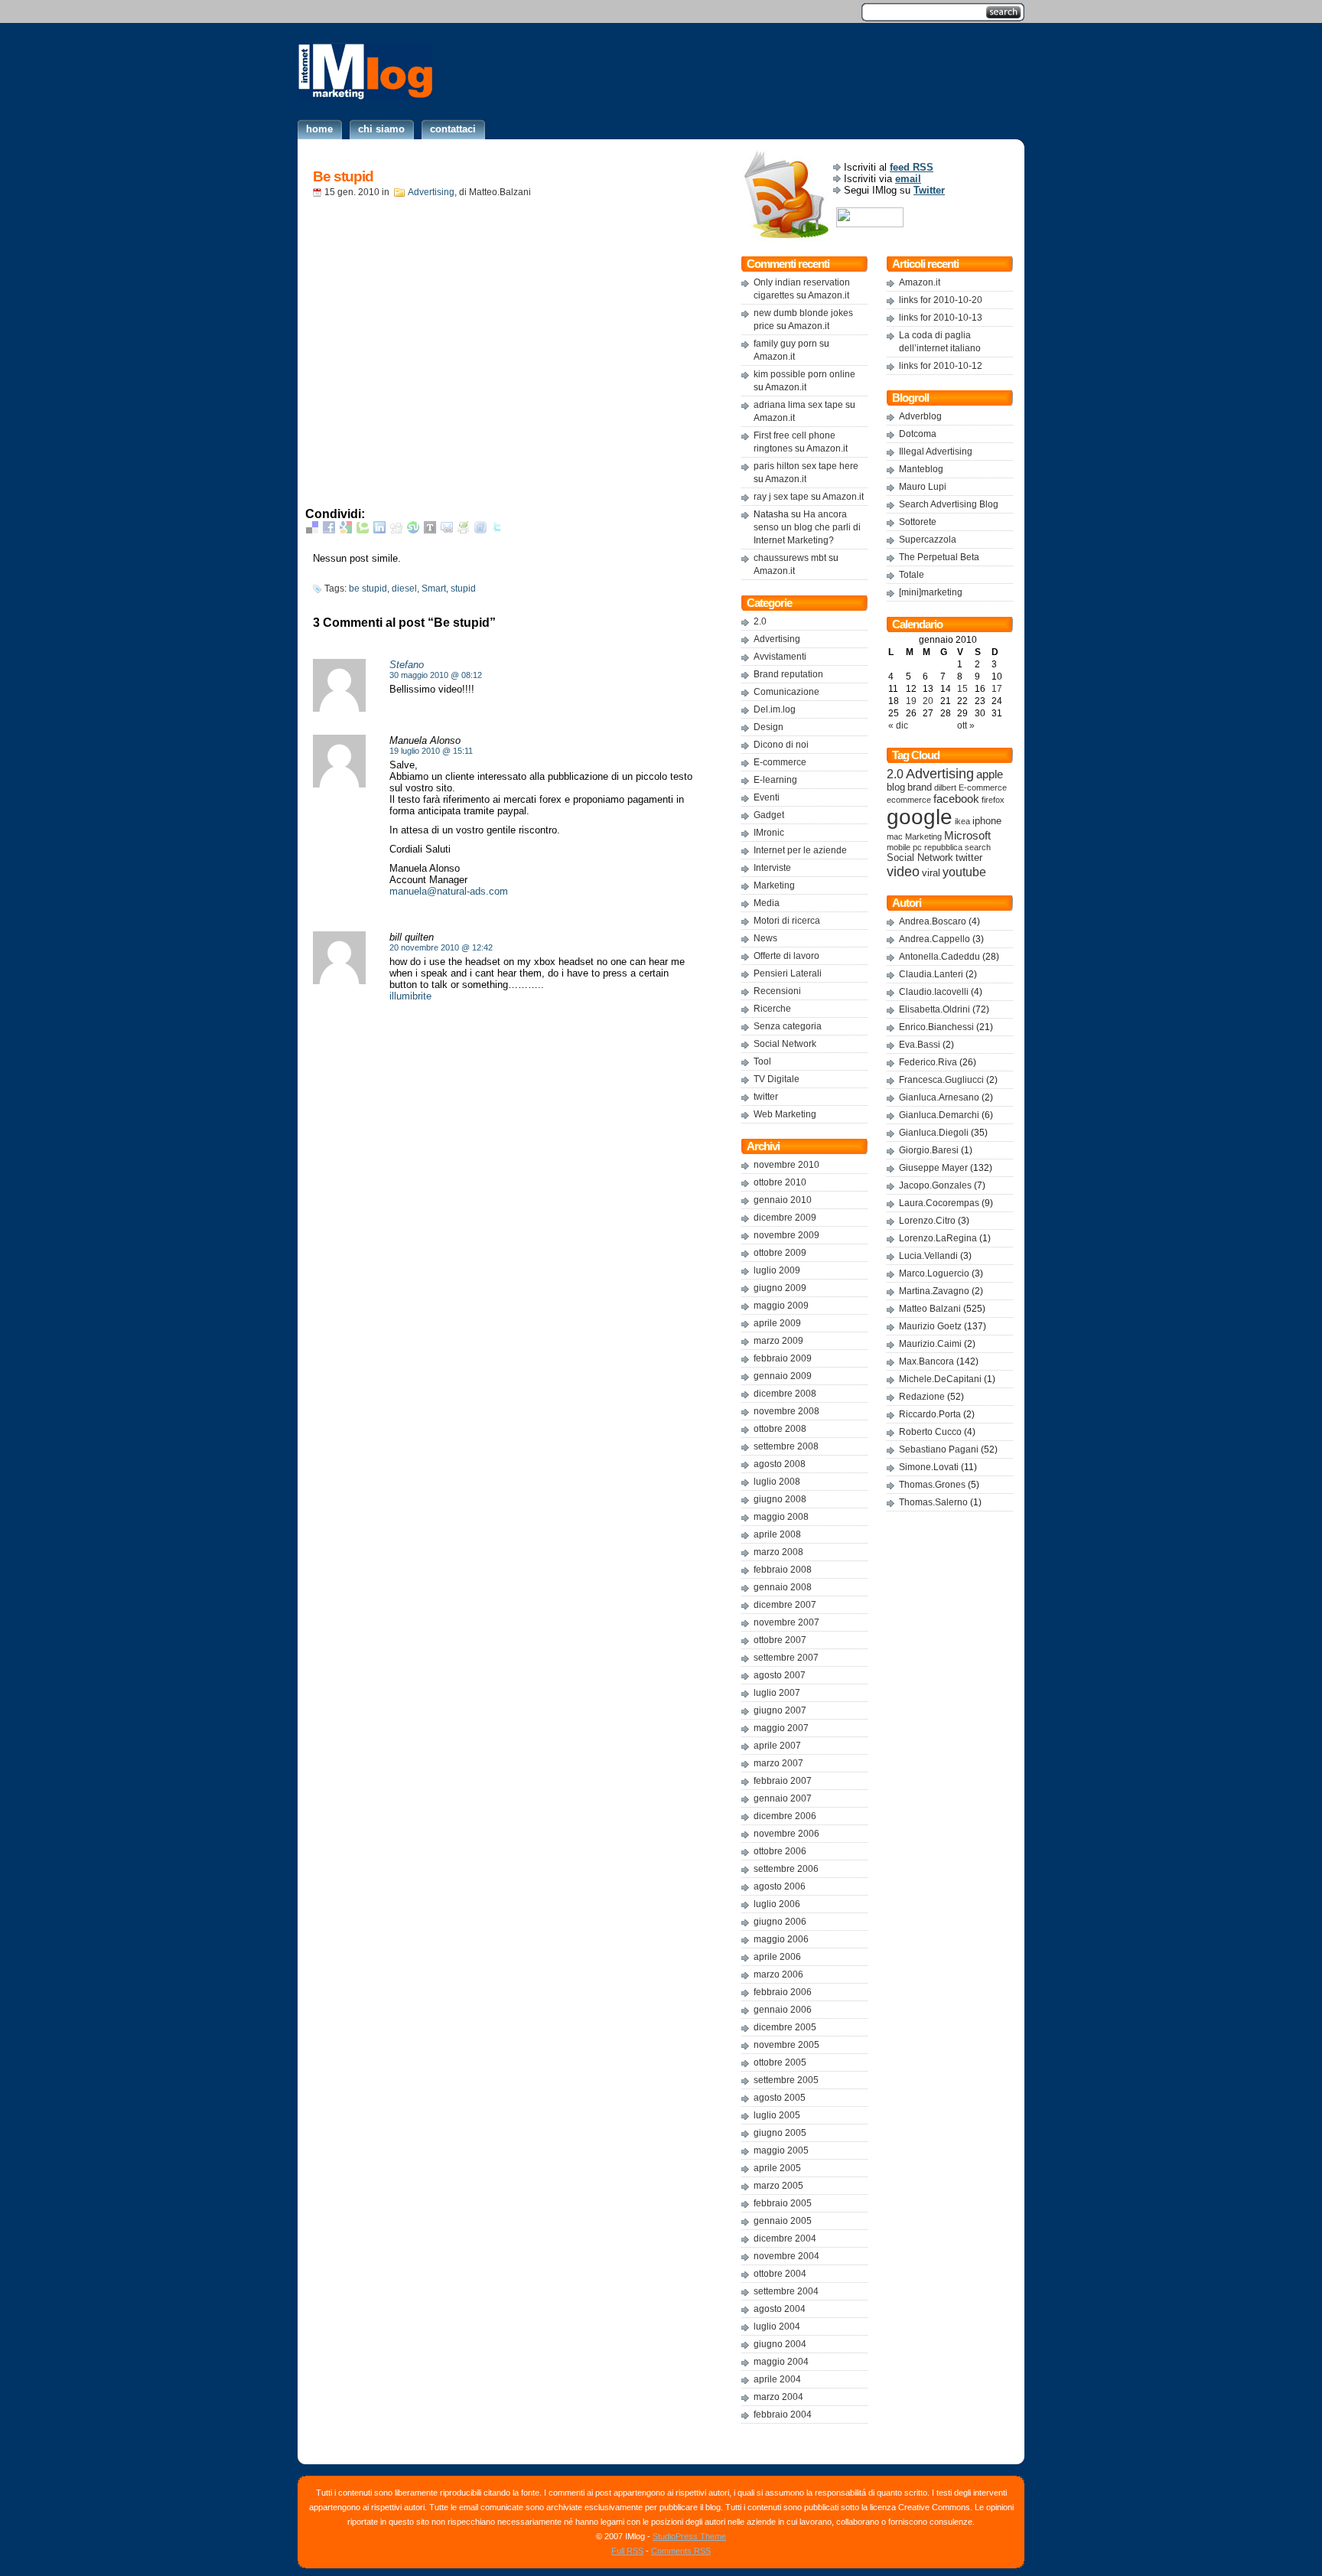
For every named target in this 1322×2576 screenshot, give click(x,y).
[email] (447, 530)
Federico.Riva (928, 1062)
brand (920, 787)
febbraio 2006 (783, 1992)
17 (997, 689)
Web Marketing (785, 1114)
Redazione (922, 1397)
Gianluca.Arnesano (939, 1097)
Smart (434, 589)
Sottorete (918, 522)
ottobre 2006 (780, 1851)
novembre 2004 (786, 2256)
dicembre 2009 (785, 1218)
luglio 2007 (777, 1693)
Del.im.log (775, 709)
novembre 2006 (786, 1834)
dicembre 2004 (785, 2239)
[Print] (464, 530)
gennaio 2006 (783, 2010)
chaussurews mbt (790, 558)
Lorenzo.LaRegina (938, 1238)
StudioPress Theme (689, 2536)
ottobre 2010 (780, 1182)
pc (917, 847)
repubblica (943, 847)
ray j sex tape (781, 497)
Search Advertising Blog (949, 504)
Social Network (785, 1044)
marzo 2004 (778, 2397)
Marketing (774, 885)
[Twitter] (497, 530)
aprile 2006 (777, 1957)
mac (895, 836)
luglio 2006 (777, 1904)
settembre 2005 (786, 2080)
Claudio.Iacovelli (934, 992)
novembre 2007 (786, 1622)
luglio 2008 (777, 1482)
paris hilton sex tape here (806, 466)
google (920, 817)
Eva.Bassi (920, 1045)
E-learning (775, 780)
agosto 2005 (780, 2098)
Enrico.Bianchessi (936, 1027)
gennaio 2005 (783, 2221)
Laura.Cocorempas (939, 1203)
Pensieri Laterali (788, 973)
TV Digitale (777, 1079)
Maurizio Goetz (930, 1326)
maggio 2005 (781, 2150)
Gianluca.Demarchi (939, 1115)
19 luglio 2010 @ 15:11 (431, 751)
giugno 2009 (780, 1288)
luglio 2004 (777, 2327)
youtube (964, 872)
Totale (912, 575)
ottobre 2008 (780, 1429)
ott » (966, 726)
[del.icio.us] (312, 530)
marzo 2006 (778, 1974)
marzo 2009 (778, 1341)
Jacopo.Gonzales (935, 1185)
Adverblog (920, 416)
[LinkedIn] (379, 530)
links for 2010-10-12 (941, 366)
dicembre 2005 (785, 2027)
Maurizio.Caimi (930, 1344)
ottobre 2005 (780, 2062)
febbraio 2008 (783, 1570)
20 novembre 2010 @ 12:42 (441, 947)
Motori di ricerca (787, 921)
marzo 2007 (778, 1763)
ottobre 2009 (780, 1253)
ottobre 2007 (780, 1640)
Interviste (772, 868)
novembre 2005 (786, 2045)
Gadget (769, 815)
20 (928, 701)
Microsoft (967, 836)
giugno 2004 (780, 2344)
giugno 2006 (780, 1922)
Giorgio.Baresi (929, 1150)
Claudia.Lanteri (931, 974)
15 (962, 689)
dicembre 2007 (785, 1605)
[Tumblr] (430, 530)
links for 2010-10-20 (941, 300)
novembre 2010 (786, 1165)
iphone (987, 821)
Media (767, 903)
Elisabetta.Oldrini (935, 1009)
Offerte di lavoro (786, 956)
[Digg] (396, 530)
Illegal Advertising (936, 452)
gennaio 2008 (783, 1587)
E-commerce (780, 762)
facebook (956, 799)
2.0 (760, 621)
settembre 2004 (786, 2291)
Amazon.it (829, 295)
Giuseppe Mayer (933, 1168)
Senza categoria (788, 1026)
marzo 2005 (778, 2186)
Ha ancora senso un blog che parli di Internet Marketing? (807, 527)
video (903, 871)
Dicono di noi (781, 745)
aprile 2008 (777, 1534)
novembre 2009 (786, 1235)
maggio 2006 (781, 1939)
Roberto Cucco (930, 1432)
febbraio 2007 (783, 1781)
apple (990, 774)
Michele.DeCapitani (940, 1379)
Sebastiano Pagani (939, 1449)
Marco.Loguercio (934, 1273)
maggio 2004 (781, 2362)
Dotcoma (918, 434)
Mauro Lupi (923, 487)
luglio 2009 (777, 1270)
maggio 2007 (781, 1728)
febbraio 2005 (783, 2203)
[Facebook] (329, 530)
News (765, 938)
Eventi (767, 797)
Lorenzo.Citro (927, 1221)
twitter (766, 1097)
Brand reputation (788, 674)
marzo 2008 (778, 1552)
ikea (962, 821)
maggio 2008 (781, 1517)
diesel (404, 589)
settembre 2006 (786, 1869)
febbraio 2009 (783, 1358)
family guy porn (785, 344)
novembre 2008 (786, 1411)
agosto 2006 (780, 1886)
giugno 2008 (780, 1499)
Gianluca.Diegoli (934, 1133)
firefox (993, 800)
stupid (463, 589)
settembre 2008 (786, 1446)
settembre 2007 (786, 1658)
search (978, 847)
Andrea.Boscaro (933, 921)
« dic (898, 726)
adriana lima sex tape (798, 405)
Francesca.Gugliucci (941, 1080)
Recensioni (777, 991)
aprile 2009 (777, 1323)
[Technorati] (363, 530)
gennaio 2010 (783, 1200)
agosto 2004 (780, 2309)
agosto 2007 (780, 1675)
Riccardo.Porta (930, 1414)
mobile (899, 847)
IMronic (769, 833)
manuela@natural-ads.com (449, 891)
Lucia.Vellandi (928, 1256)
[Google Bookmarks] (346, 530)
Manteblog (921, 469)
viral (931, 873)
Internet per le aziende (800, 850)
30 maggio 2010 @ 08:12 (436, 675)
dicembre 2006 (785, 1816)
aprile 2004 (777, 2379)
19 (911, 701)
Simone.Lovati (929, 1467)
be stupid (368, 589)
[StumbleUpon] (413, 530)
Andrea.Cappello (935, 939)
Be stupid (343, 176)
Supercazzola (928, 540)
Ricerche (772, 1009)
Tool (762, 1061)
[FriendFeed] (480, 530)
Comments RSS (681, 2551)
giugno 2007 (780, 1710)
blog (896, 787)
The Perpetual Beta (939, 557)
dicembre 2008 (785, 1394)
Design (768, 727)
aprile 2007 (777, 1746)
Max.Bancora (926, 1361)
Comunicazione (786, 692)
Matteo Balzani (930, 1309)
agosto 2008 (780, 1464)
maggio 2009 (781, 1306)
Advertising (431, 192)
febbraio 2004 (783, 2415)
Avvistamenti (780, 657)
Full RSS (627, 2551)
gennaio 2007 (783, 1798)
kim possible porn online (804, 374)
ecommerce (909, 800)
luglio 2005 (777, 2115)
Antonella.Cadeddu (939, 957)
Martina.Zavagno (934, 1291)
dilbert (945, 787)
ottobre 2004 (780, 2274)
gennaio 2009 (783, 1376)
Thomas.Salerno (933, 1502)
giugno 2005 (780, 2133)
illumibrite (410, 996)
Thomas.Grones (932, 1485)
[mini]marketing (931, 592)
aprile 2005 (777, 2168)
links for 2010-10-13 (941, 318)
